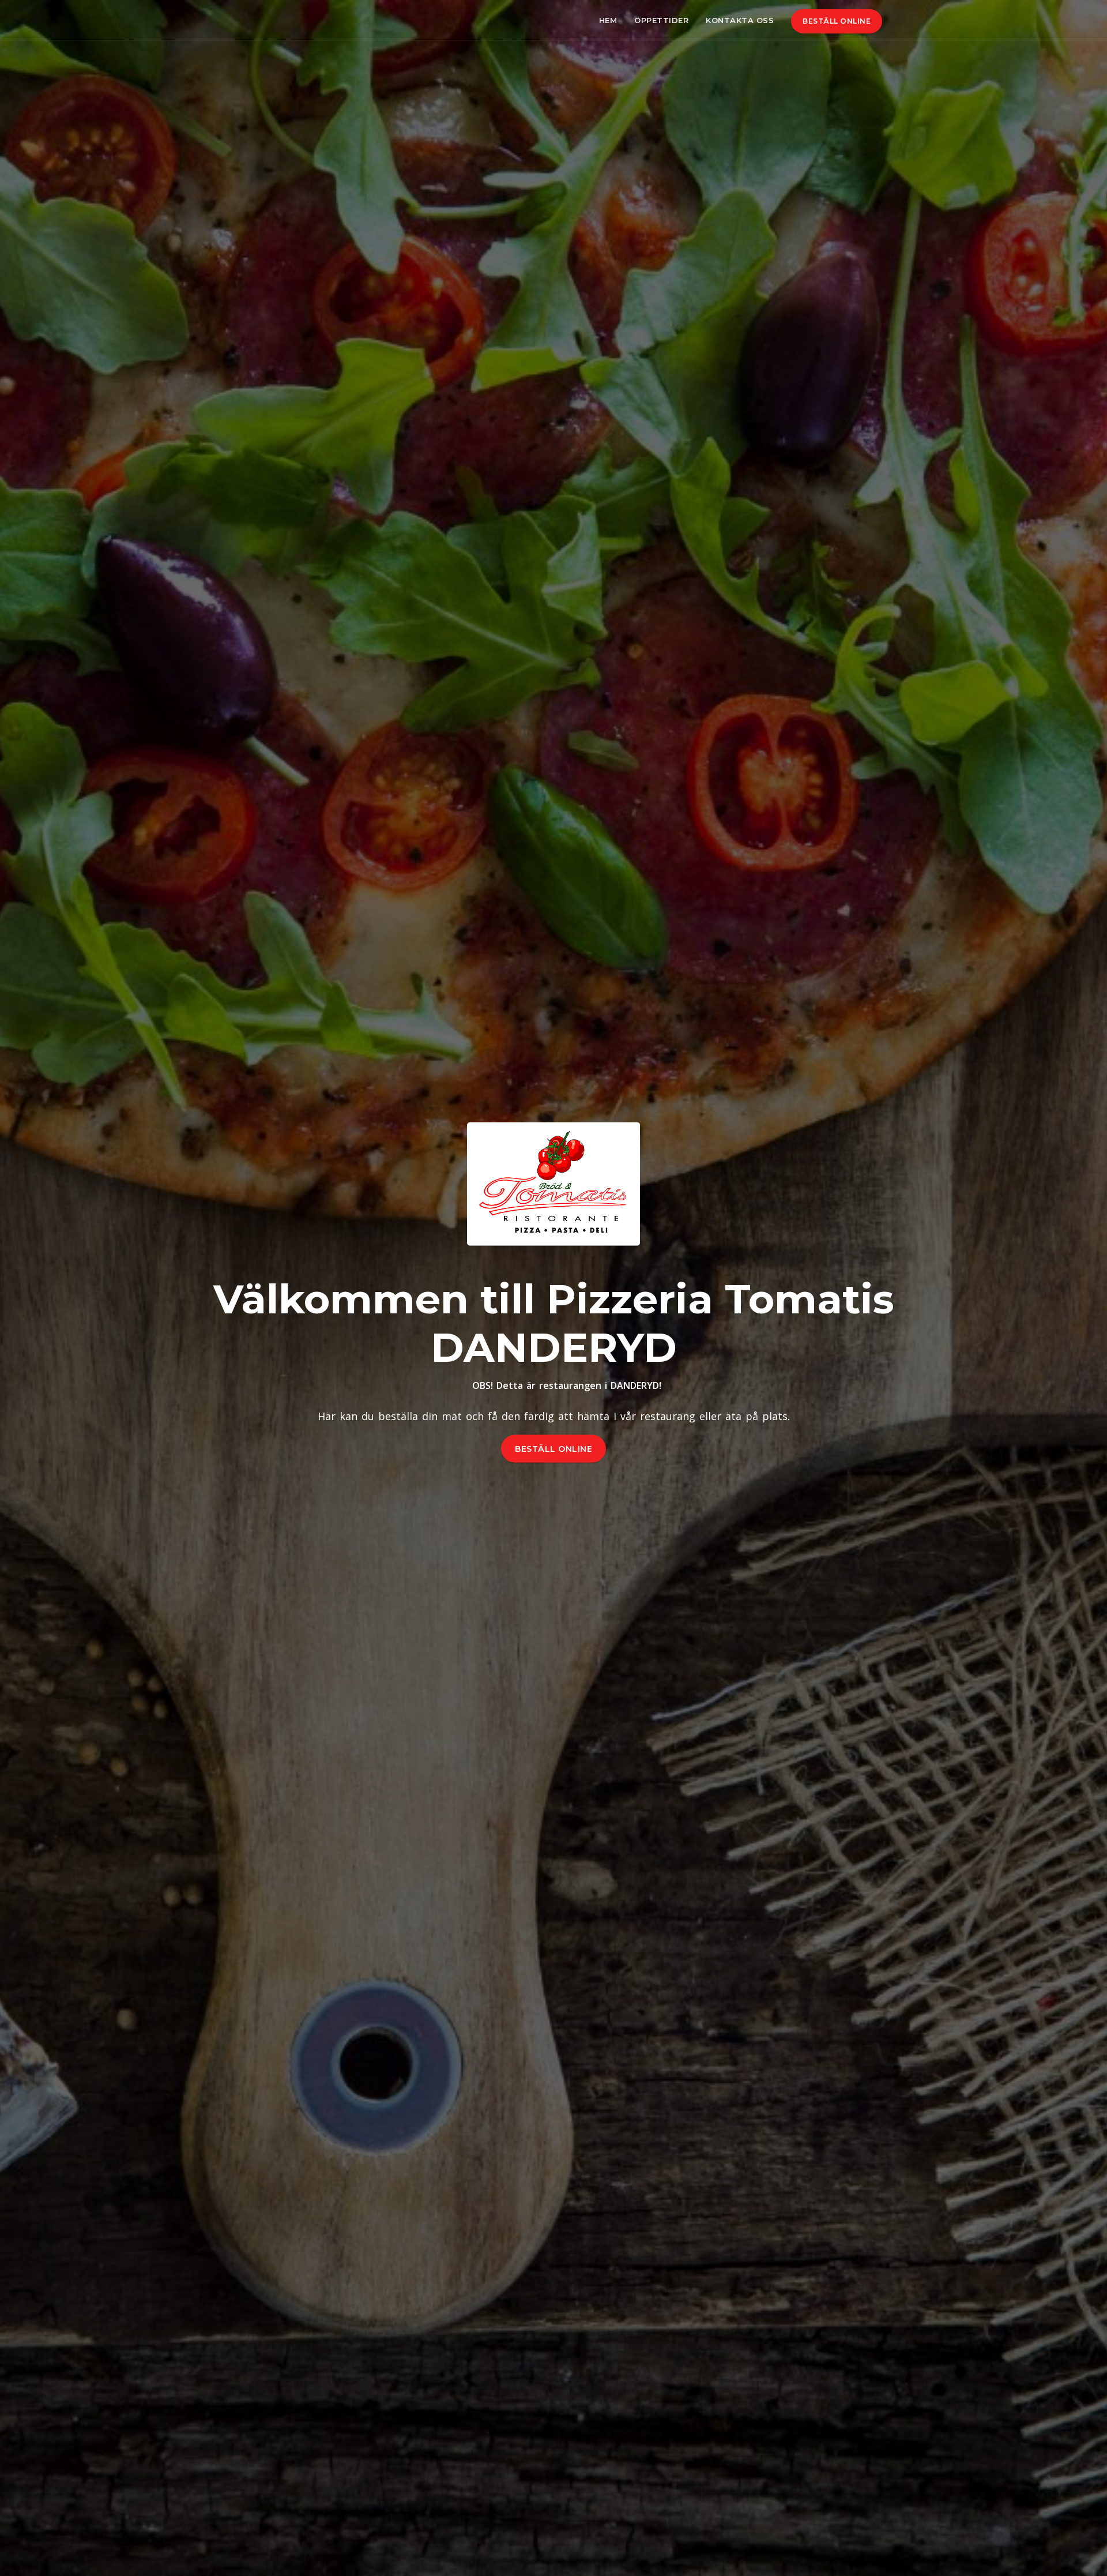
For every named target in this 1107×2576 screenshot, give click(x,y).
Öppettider (661, 20)
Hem (608, 20)
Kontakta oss (740, 20)
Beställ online (837, 21)
